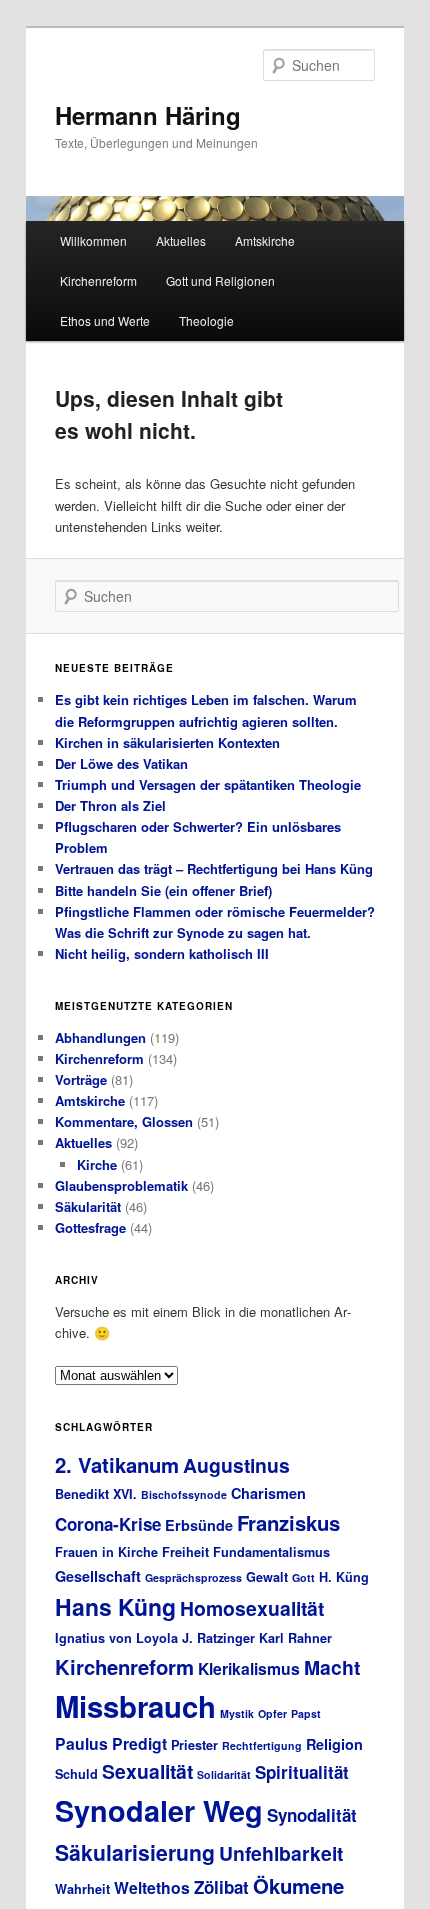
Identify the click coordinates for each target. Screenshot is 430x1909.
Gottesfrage (90, 1227)
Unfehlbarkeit (281, 1853)
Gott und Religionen (220, 280)
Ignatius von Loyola (116, 1638)
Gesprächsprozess (193, 1577)
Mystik (237, 1713)
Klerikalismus (249, 1668)
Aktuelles (181, 240)
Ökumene (298, 1885)
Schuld (76, 1774)
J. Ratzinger (218, 1638)
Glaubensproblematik (121, 1185)
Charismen (268, 1493)
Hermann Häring (148, 115)
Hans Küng (115, 1606)
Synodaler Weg (159, 1810)
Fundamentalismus (271, 1552)
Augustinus (236, 1465)
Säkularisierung (135, 1852)
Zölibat (221, 1887)
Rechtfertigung (262, 1745)
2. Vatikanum (117, 1464)
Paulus (81, 1743)
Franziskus (288, 1522)
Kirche (97, 1164)
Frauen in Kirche (106, 1552)
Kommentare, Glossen (124, 1121)
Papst (306, 1713)
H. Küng (344, 1577)
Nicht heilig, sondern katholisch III (162, 953)
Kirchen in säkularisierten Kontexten (167, 742)
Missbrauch (135, 1706)
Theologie (206, 320)
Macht (332, 1667)
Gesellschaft (98, 1576)
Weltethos (152, 1887)
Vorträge (81, 1079)
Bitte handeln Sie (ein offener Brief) (163, 890)
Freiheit (185, 1552)
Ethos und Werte (105, 320)
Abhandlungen (100, 1037)
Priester (194, 1745)
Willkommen (93, 240)
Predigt (139, 1743)
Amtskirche (265, 240)
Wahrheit (82, 1889)
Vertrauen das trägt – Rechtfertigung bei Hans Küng (214, 868)
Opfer (272, 1713)
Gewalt (267, 1577)
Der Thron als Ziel (110, 805)
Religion (334, 1744)
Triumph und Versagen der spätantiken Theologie (208, 784)
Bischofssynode (184, 1494)
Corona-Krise (108, 1524)
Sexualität (147, 1771)
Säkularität (88, 1206)
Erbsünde (199, 1525)
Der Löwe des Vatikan (121, 763)
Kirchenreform (98, 280)
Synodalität (312, 1815)
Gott (303, 1577)
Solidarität (224, 1774)
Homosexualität (252, 1608)
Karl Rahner (295, 1638)
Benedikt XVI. (96, 1494)
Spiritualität (302, 1772)
